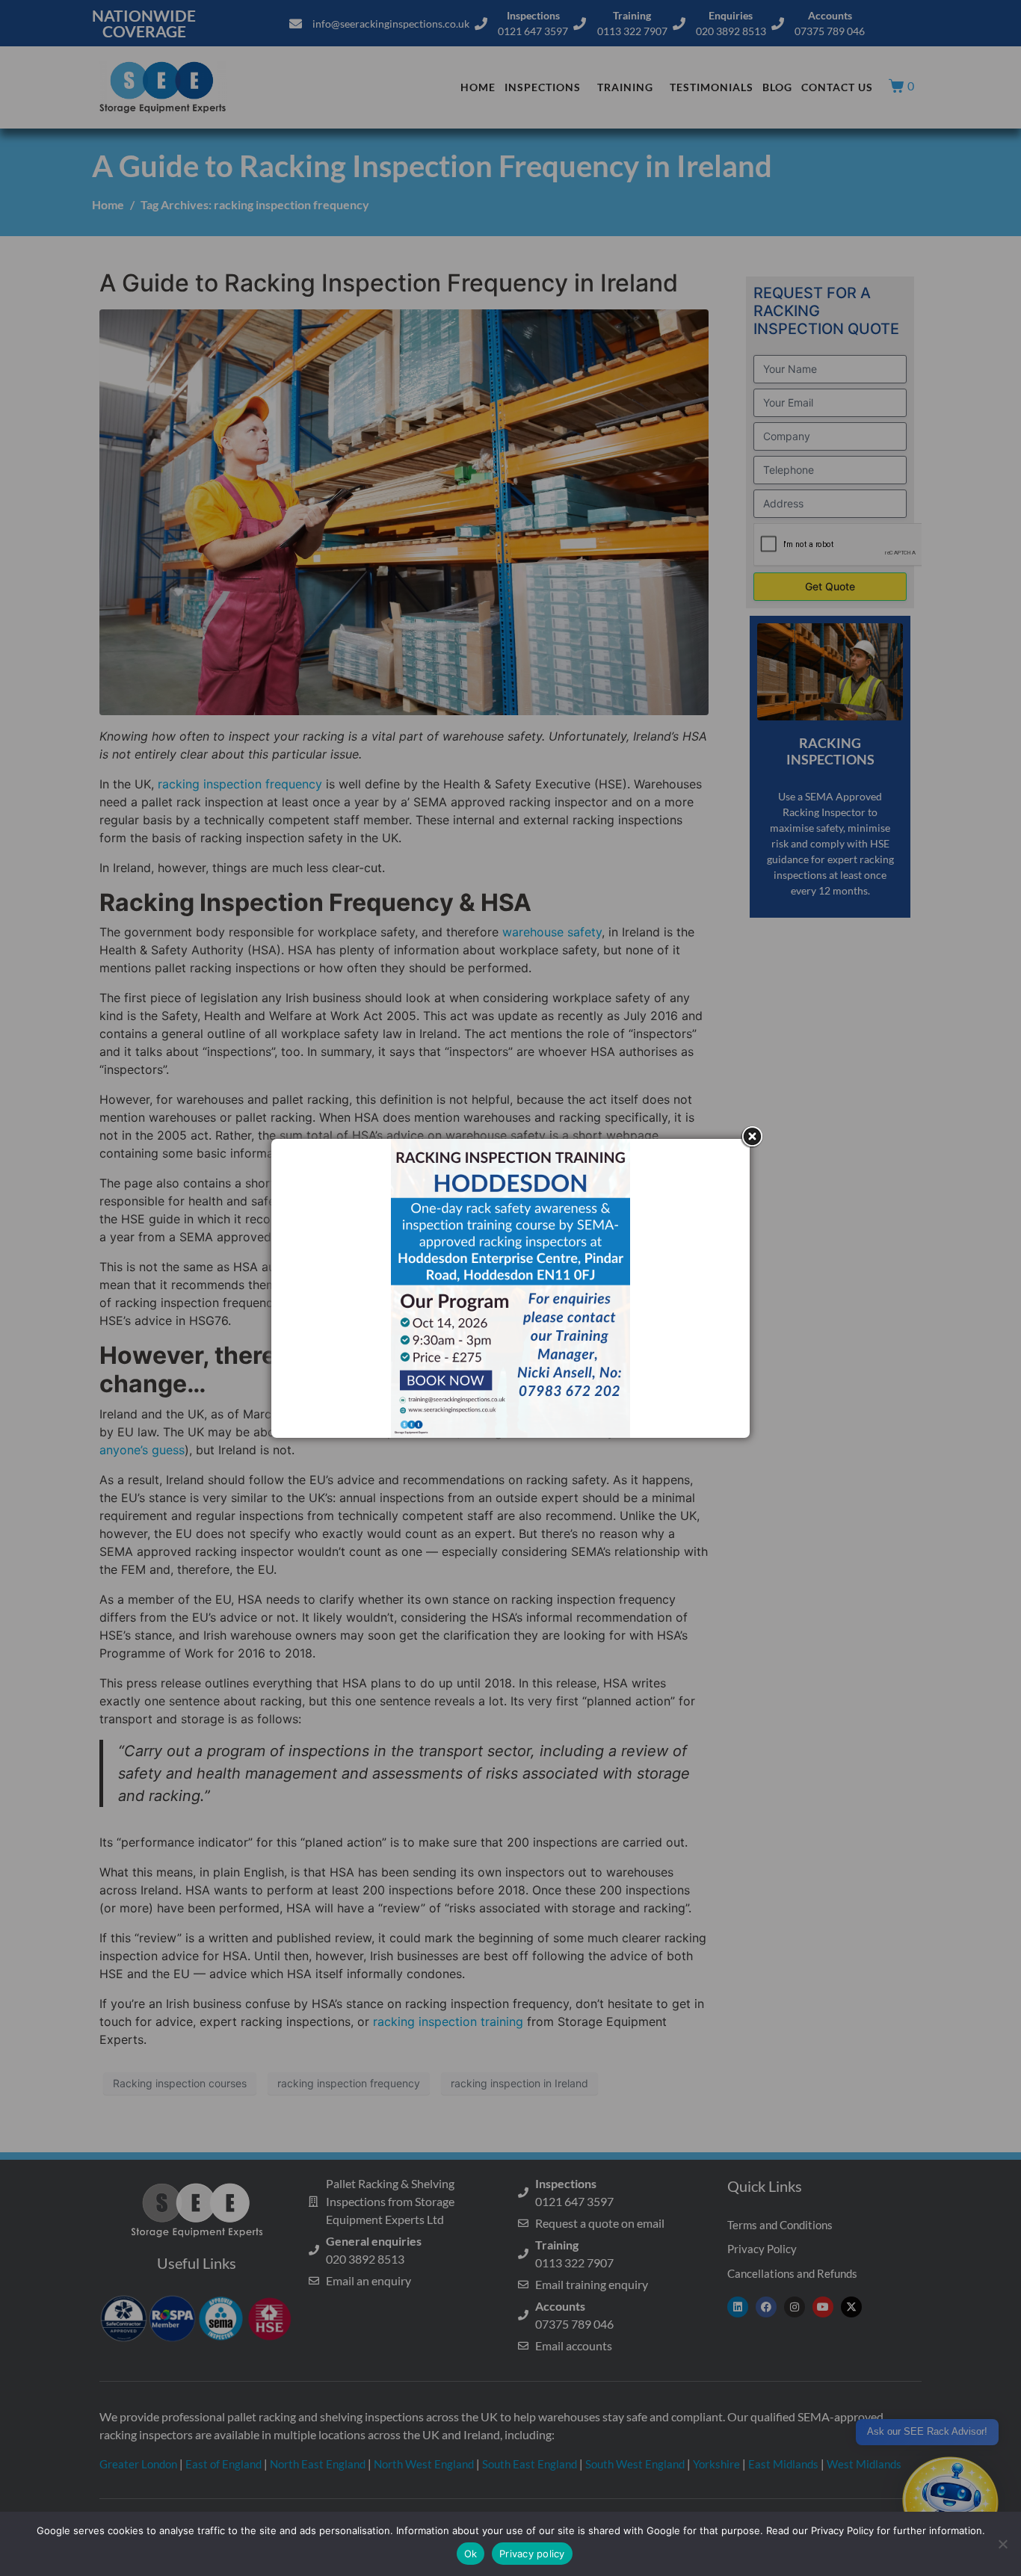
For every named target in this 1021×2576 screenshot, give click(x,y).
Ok (471, 2554)
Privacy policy (532, 2554)
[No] (1002, 2544)
